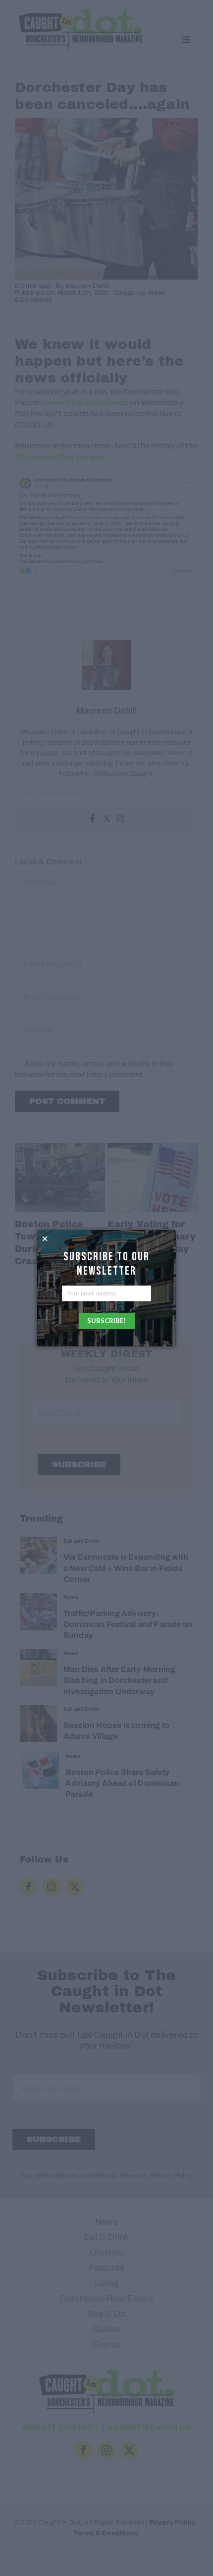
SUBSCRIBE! (106, 1321)
